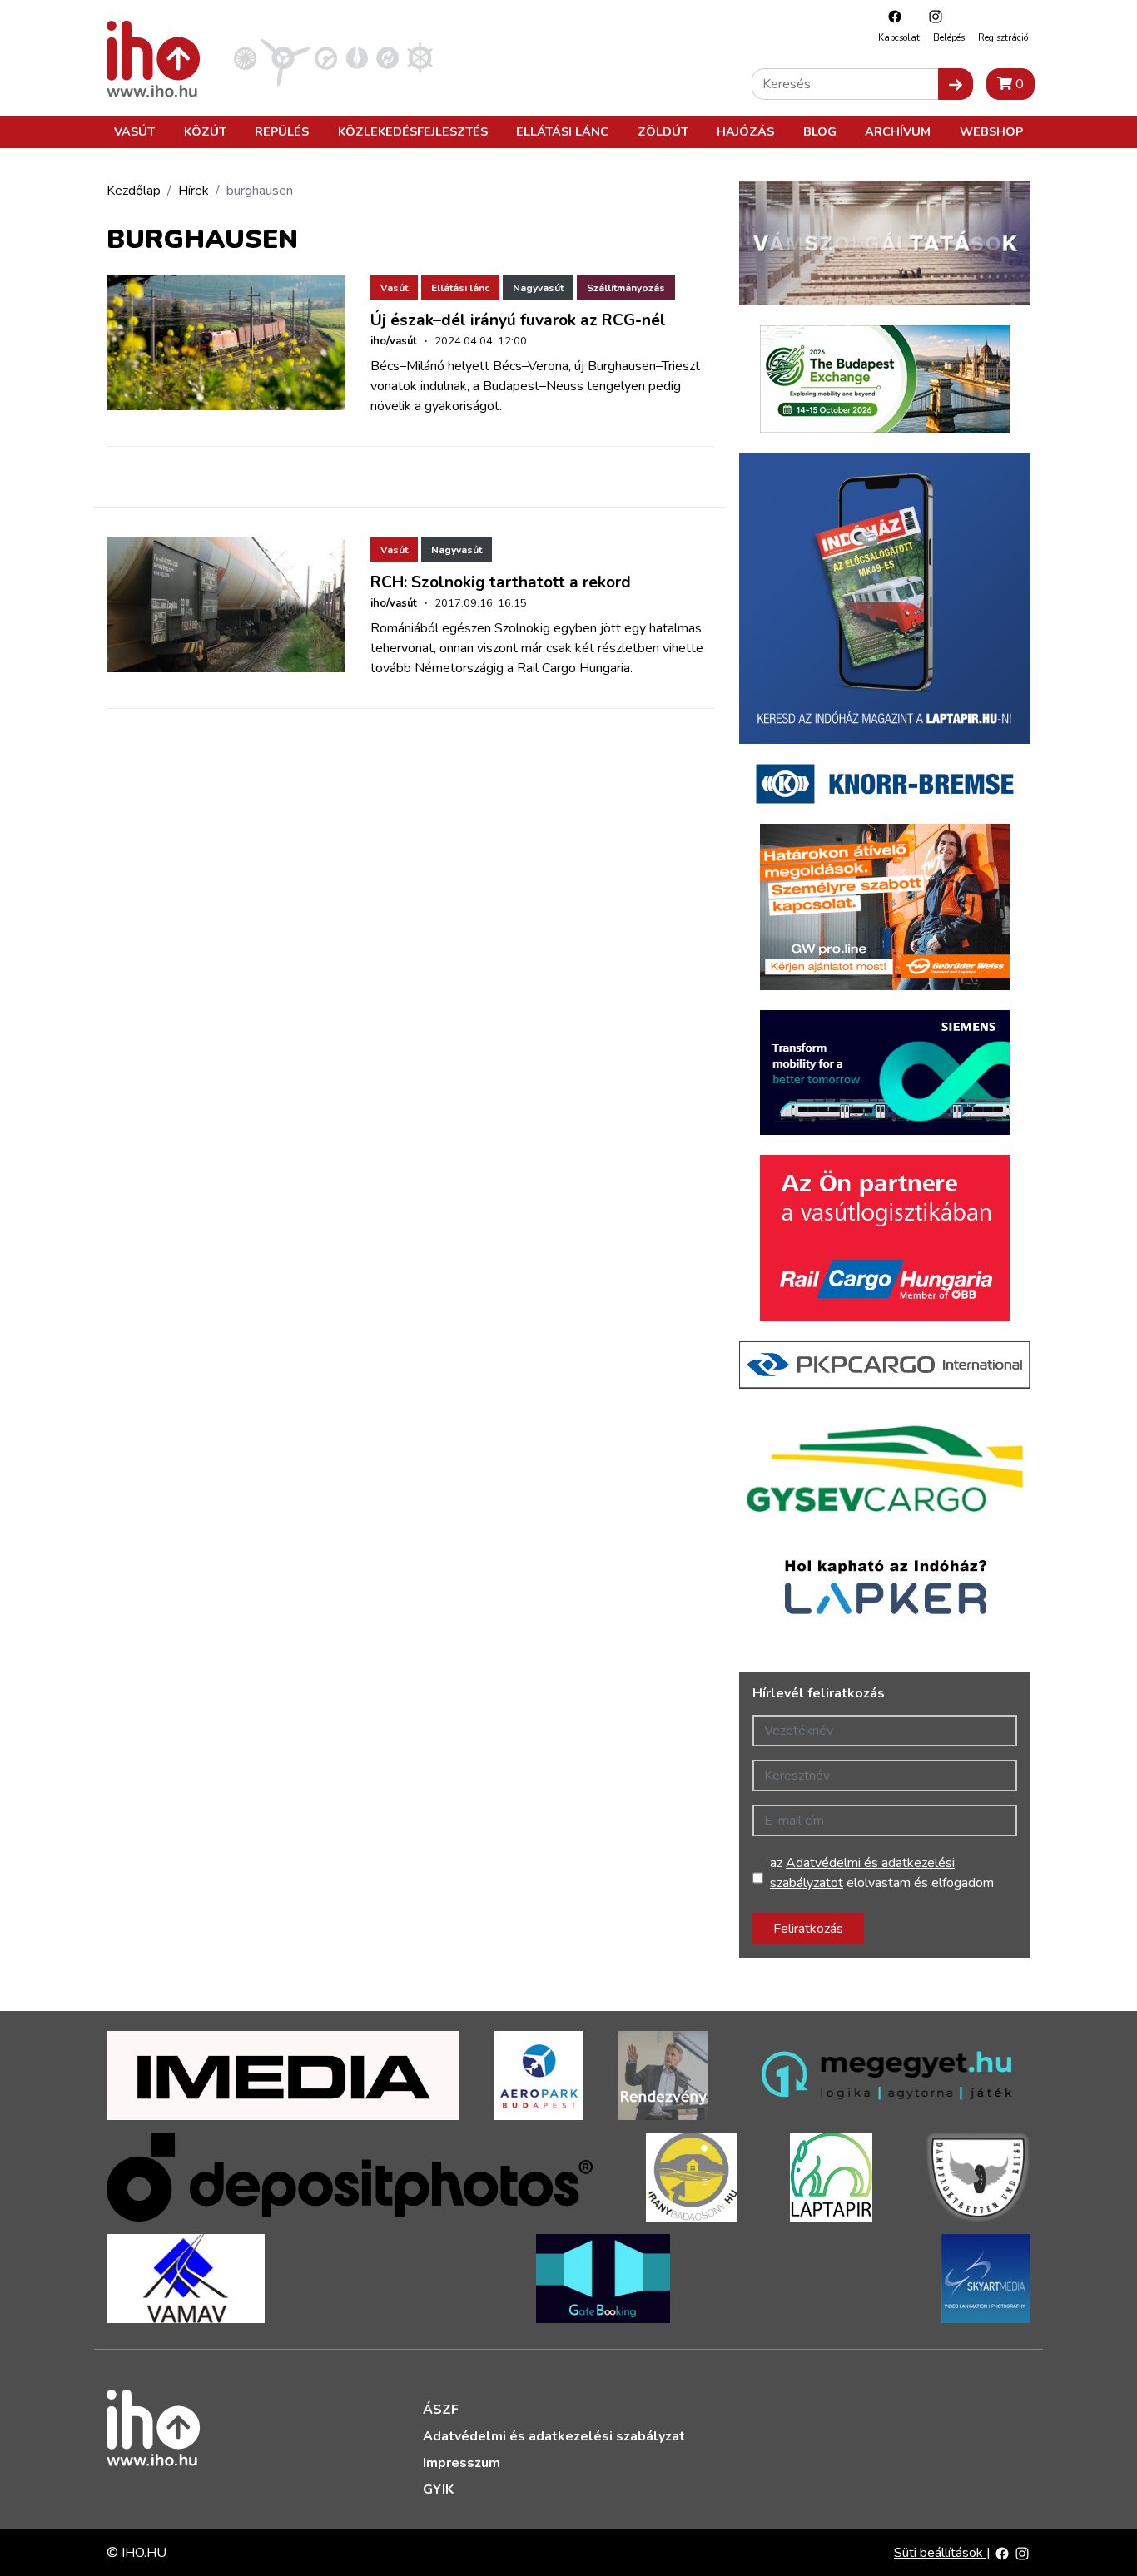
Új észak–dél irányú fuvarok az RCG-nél (518, 320)
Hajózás (745, 131)
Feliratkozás (808, 1929)
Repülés (282, 131)
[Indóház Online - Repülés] (285, 57)
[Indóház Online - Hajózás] (420, 57)
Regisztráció (1003, 38)
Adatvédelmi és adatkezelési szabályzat (554, 2436)
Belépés (949, 38)
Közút (205, 131)
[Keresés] (956, 84)
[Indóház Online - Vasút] (245, 57)
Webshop (991, 131)
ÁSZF (441, 2410)
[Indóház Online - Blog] (357, 57)
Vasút (134, 131)
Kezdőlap (134, 191)
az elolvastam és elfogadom (882, 1873)
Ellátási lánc (562, 131)
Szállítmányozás (626, 288)
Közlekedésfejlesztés (413, 131)
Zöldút (663, 131)
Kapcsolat (899, 38)
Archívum (898, 131)
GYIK (438, 2489)
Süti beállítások (940, 2553)
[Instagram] (931, 16)
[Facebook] (891, 16)
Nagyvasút (538, 288)
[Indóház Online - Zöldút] (387, 57)
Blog (820, 131)
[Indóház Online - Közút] (326, 57)
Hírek (194, 191)
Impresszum (462, 2463)
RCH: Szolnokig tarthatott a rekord (501, 582)
